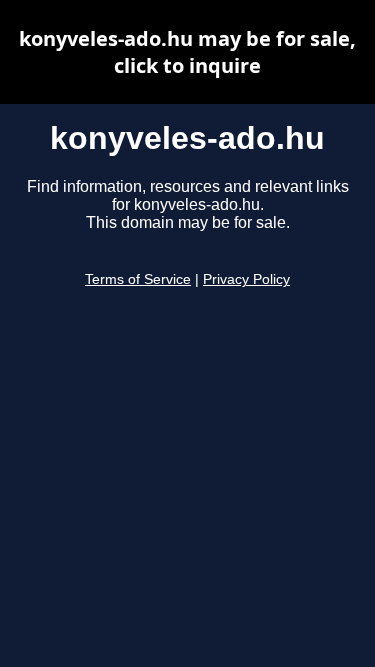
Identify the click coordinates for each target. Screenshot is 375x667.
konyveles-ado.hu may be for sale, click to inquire (187, 52)
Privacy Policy (246, 279)
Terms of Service (138, 279)
